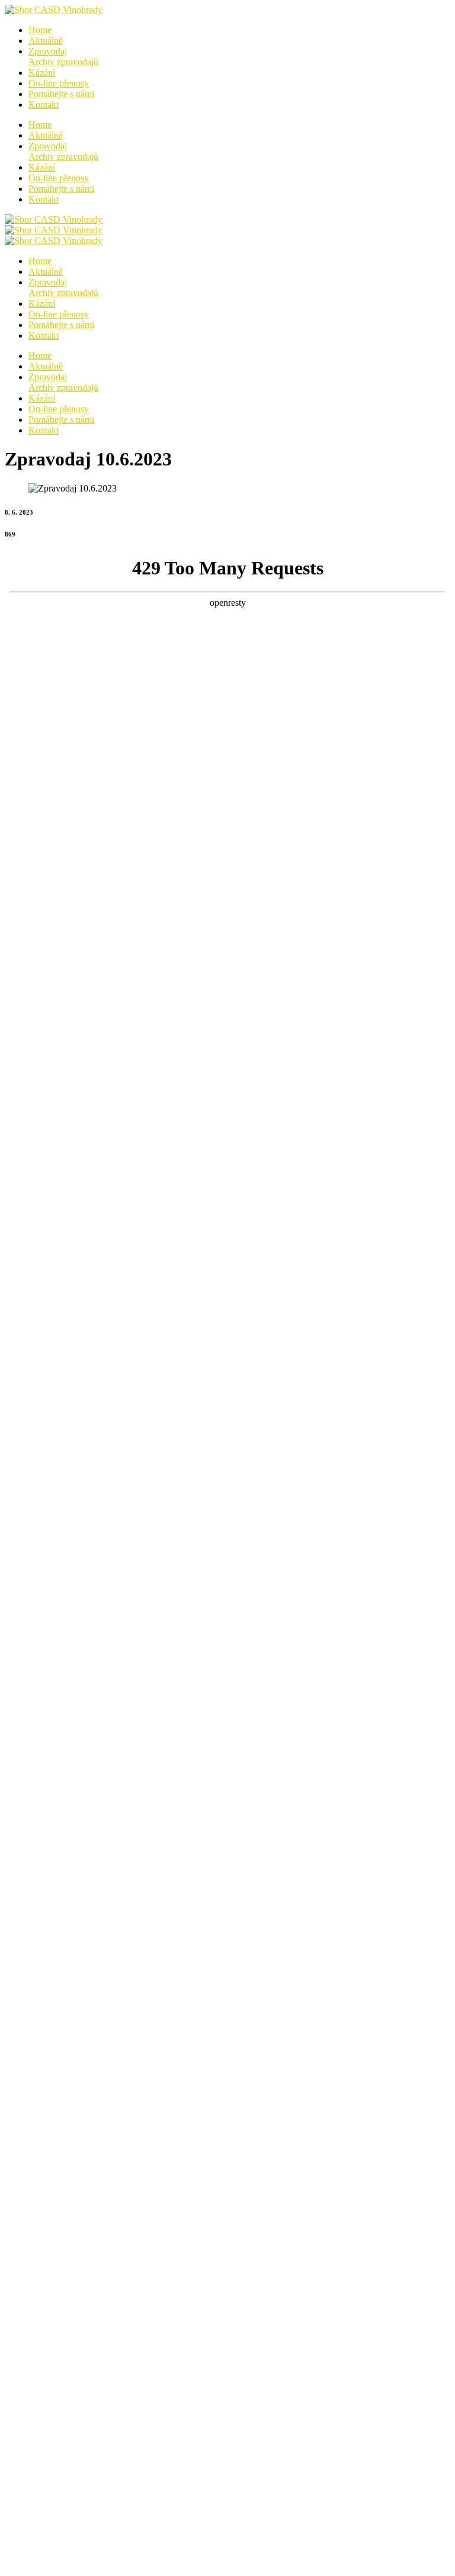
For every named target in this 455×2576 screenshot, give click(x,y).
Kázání (42, 73)
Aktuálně (46, 41)
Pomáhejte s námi (61, 94)
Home (40, 30)
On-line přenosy (59, 83)
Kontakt (44, 105)
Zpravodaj (63, 57)
